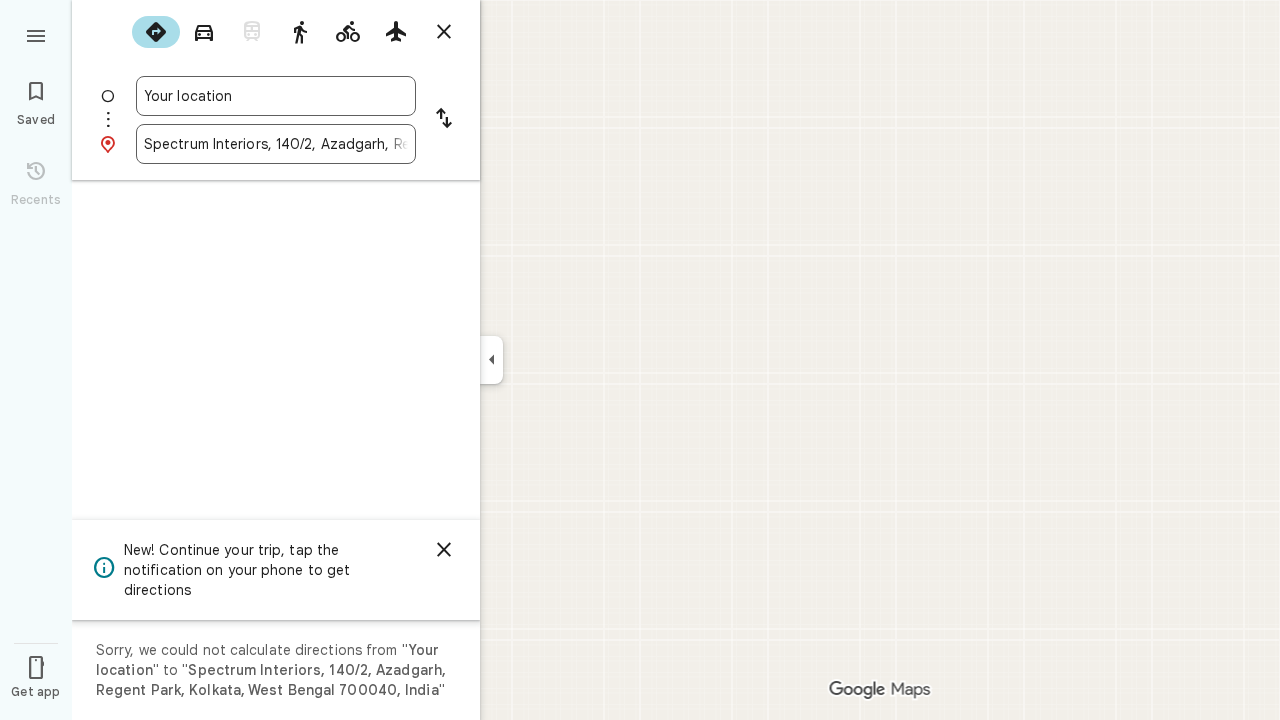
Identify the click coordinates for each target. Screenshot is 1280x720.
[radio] (156, 32)
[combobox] (276, 96)
